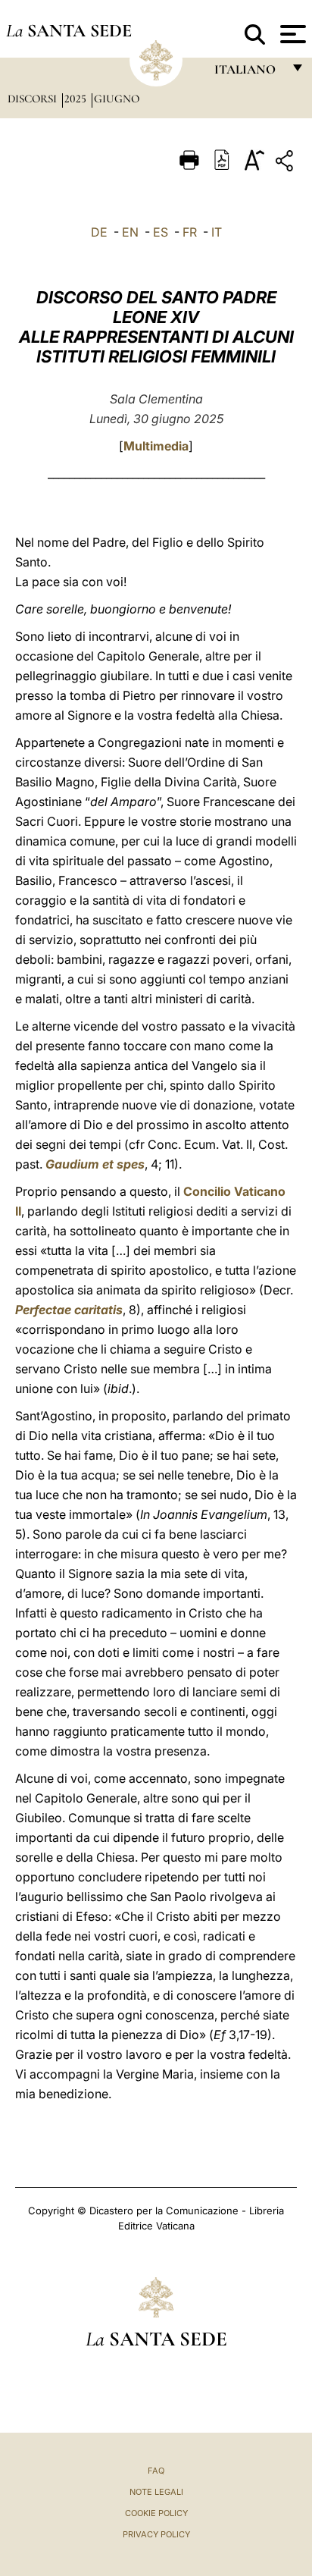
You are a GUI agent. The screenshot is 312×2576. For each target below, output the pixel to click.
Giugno (117, 99)
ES (161, 232)
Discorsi (34, 99)
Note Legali (156, 2492)
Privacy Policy (156, 2534)
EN (130, 232)
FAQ (156, 2471)
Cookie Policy (156, 2513)
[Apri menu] (291, 34)
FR (190, 232)
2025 (77, 99)
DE (99, 232)
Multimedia (156, 446)
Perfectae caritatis (69, 1310)
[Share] (286, 163)
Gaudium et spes (95, 1164)
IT (217, 232)
